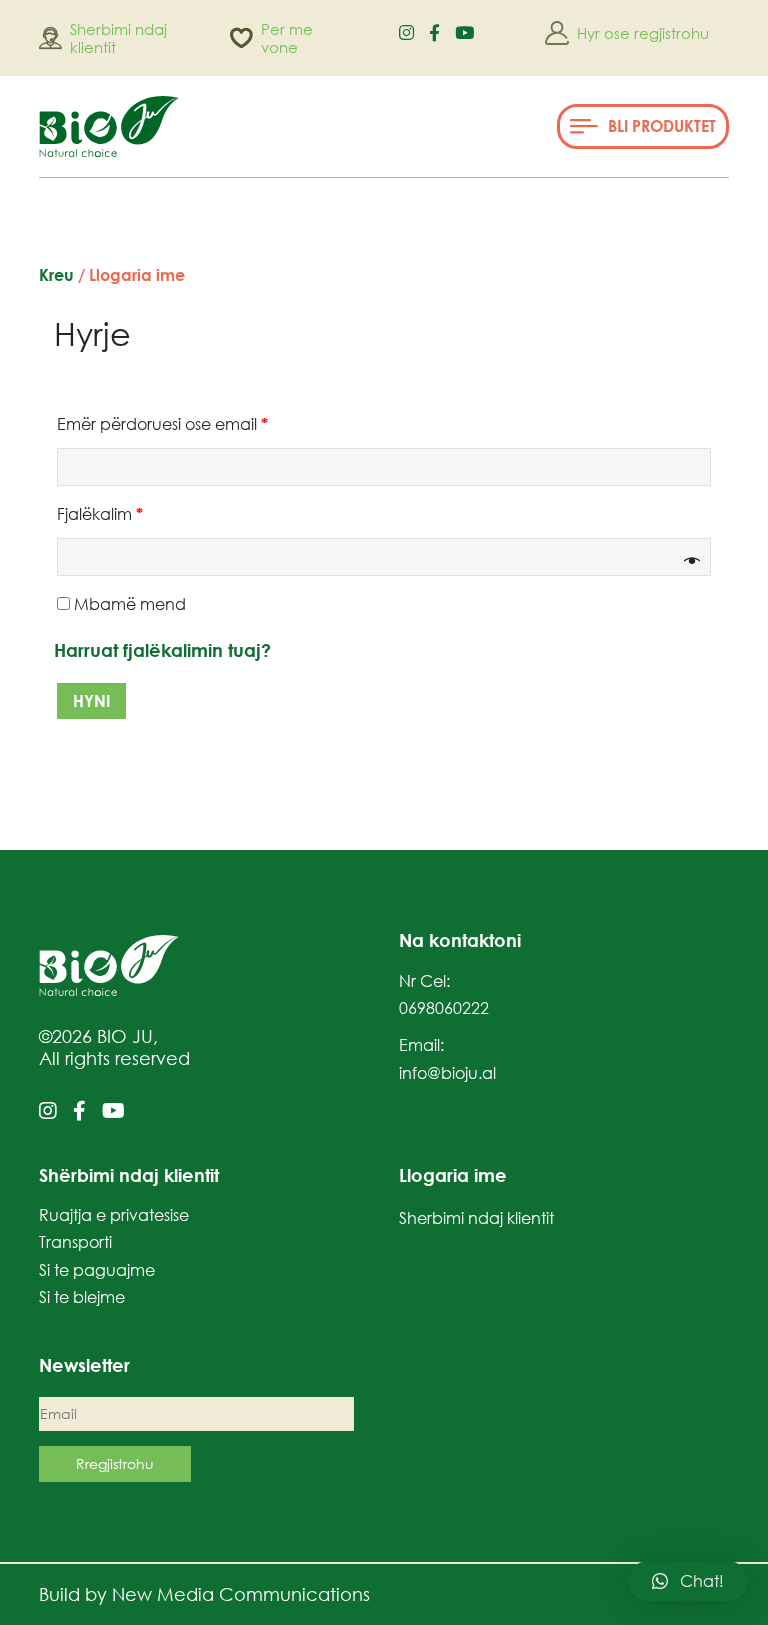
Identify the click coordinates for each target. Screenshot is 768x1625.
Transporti (75, 1242)
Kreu (56, 275)
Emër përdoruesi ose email (162, 424)
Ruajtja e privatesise (114, 1215)
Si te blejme (82, 1297)
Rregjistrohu (115, 1463)
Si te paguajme (97, 1270)
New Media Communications (241, 1594)
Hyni (91, 701)
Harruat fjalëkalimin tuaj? (162, 650)
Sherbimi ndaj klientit (476, 1218)
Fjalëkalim (100, 514)
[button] (643, 126)
